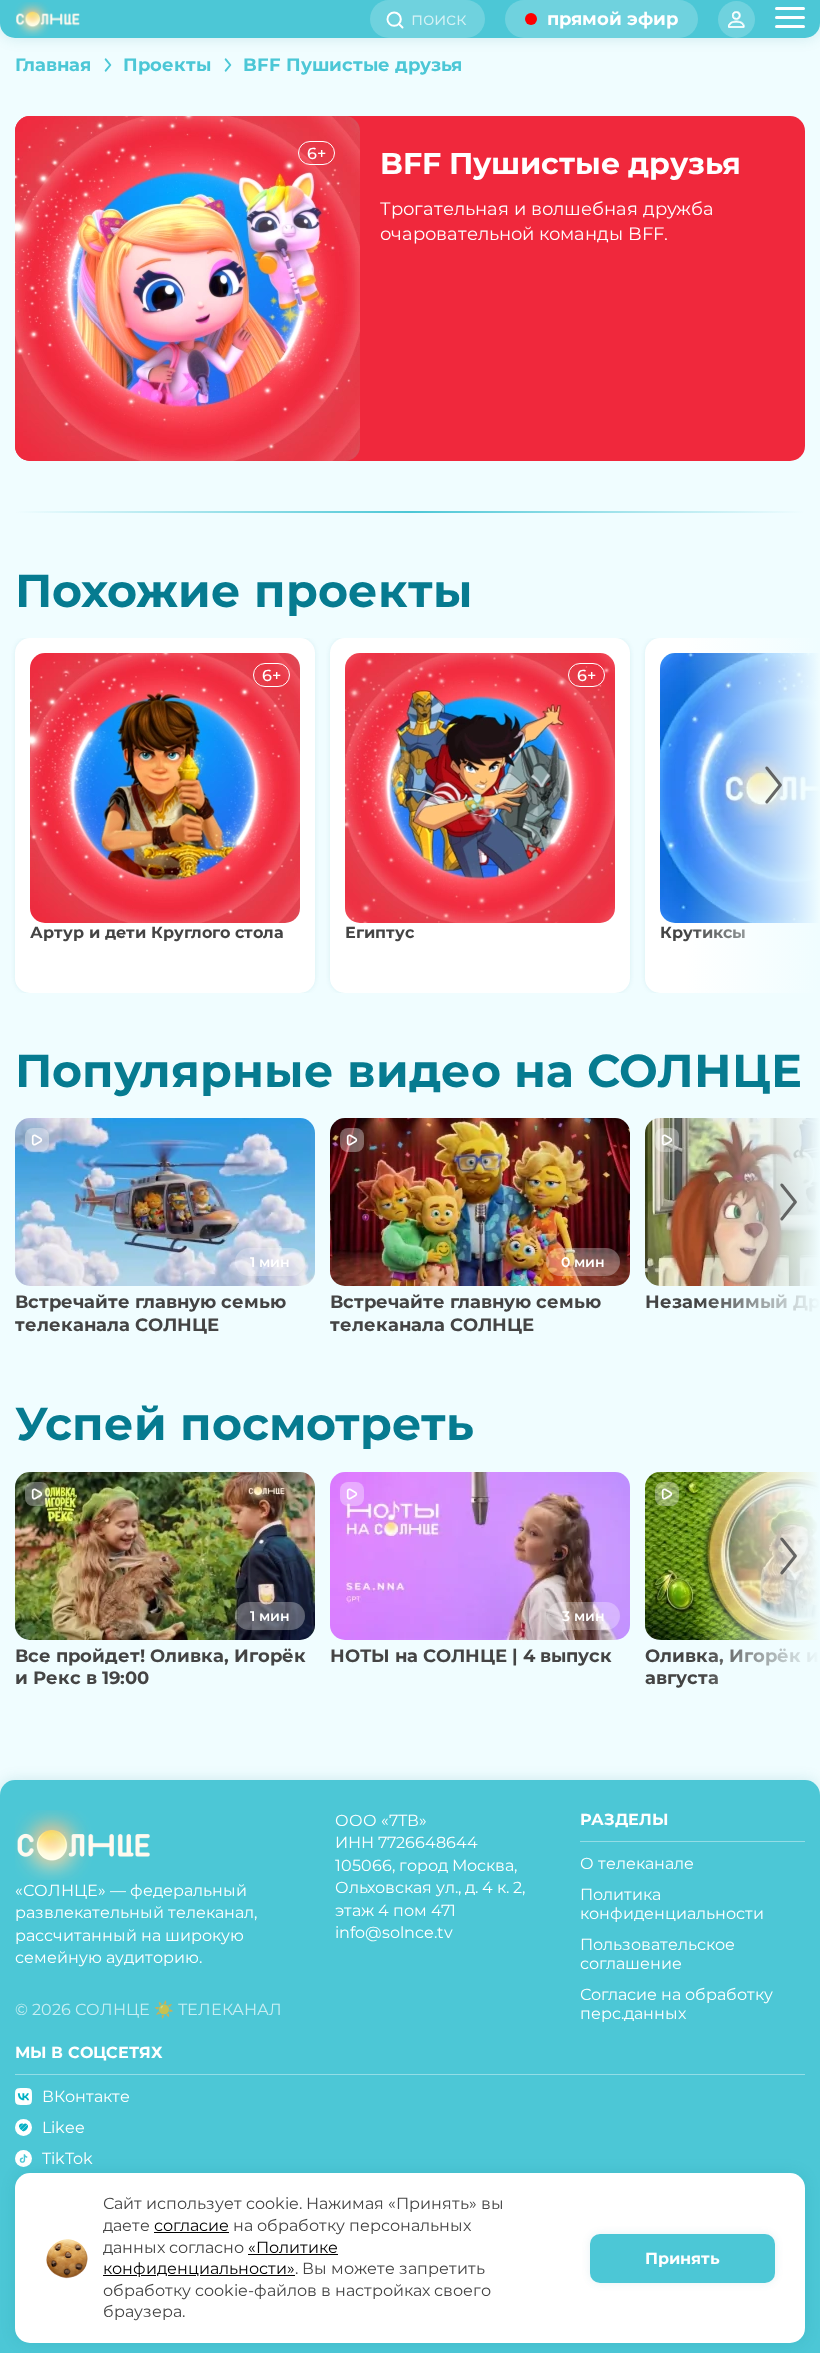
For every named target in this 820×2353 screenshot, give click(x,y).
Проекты (167, 65)
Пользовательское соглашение (657, 1954)
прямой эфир (612, 19)
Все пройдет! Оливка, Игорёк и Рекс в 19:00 (160, 1667)
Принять (682, 2258)
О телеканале (637, 1863)
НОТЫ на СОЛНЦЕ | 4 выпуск (471, 1656)
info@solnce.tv (394, 1932)
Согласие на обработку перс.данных (676, 2004)
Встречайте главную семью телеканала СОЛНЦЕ (150, 1313)
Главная (53, 65)
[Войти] (736, 19)
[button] (752, 815)
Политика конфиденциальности (672, 1904)
